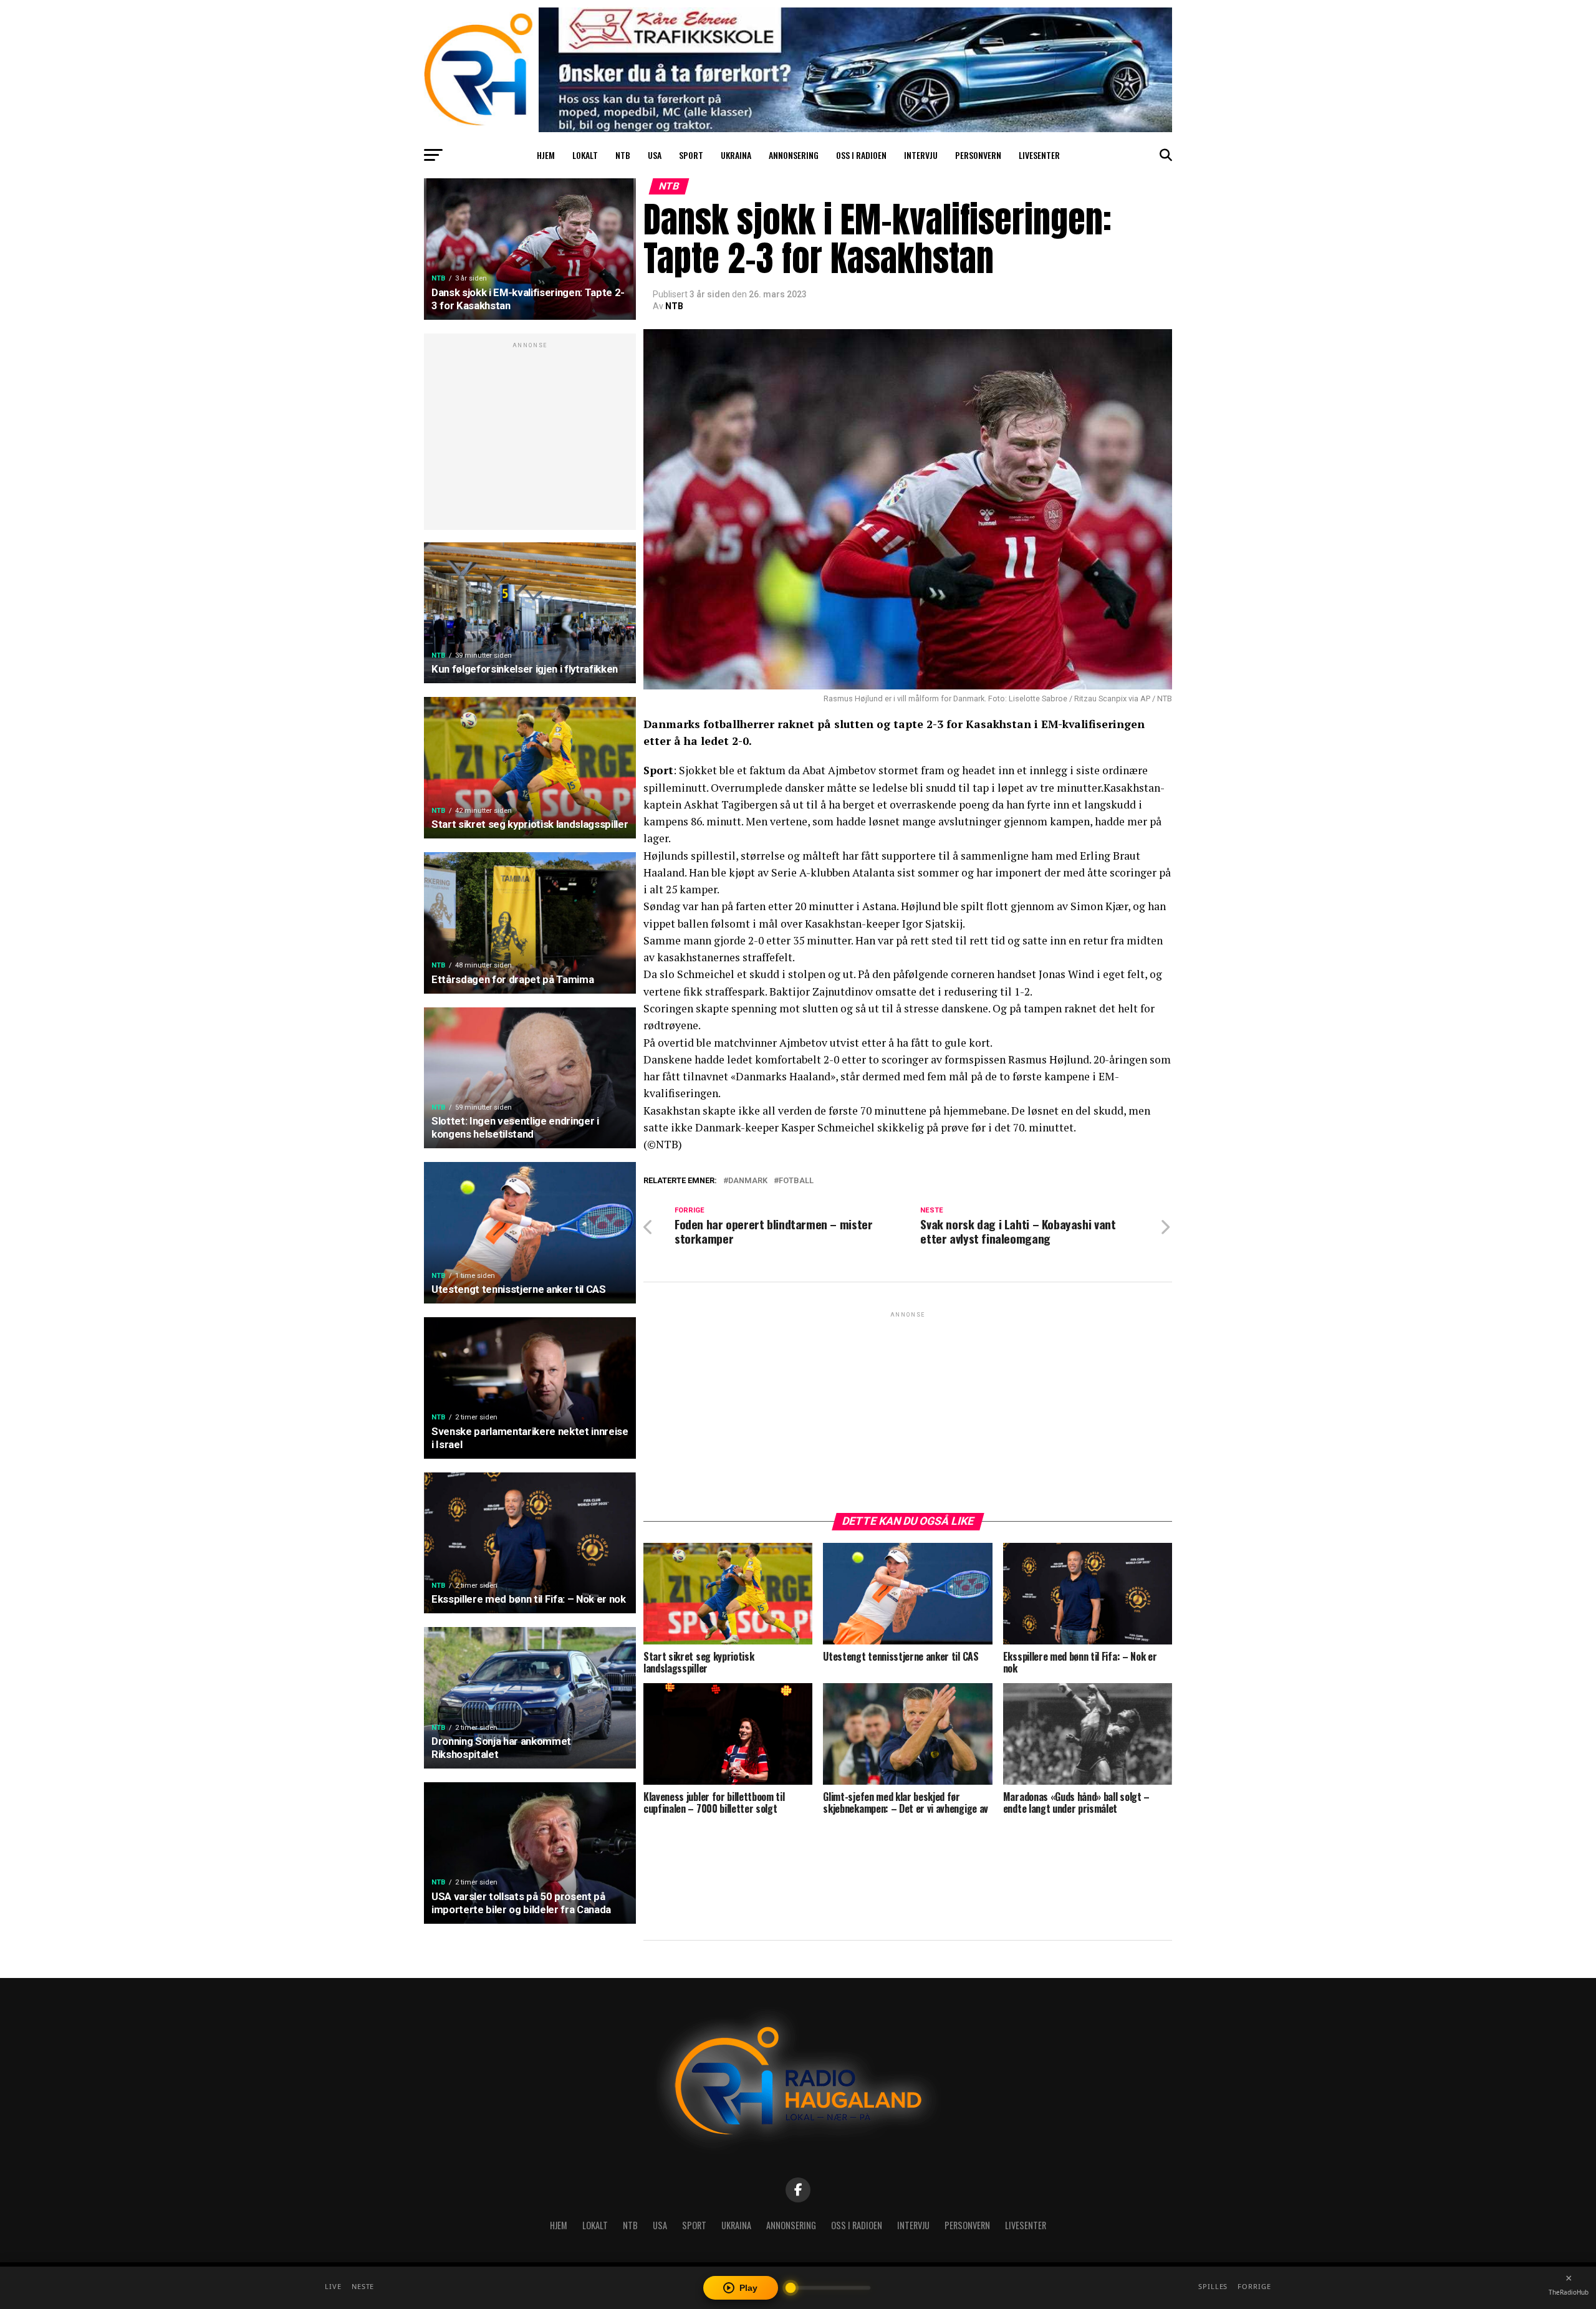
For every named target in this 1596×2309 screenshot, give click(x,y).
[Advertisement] (530, 438)
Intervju (921, 155)
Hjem (546, 155)
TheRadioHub (1569, 2292)
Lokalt (585, 155)
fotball (796, 1181)
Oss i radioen (861, 155)
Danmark (748, 1181)
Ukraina (736, 155)
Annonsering (794, 155)
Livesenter (1039, 155)
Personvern (978, 155)
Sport (691, 155)
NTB (623, 155)
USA (655, 155)
